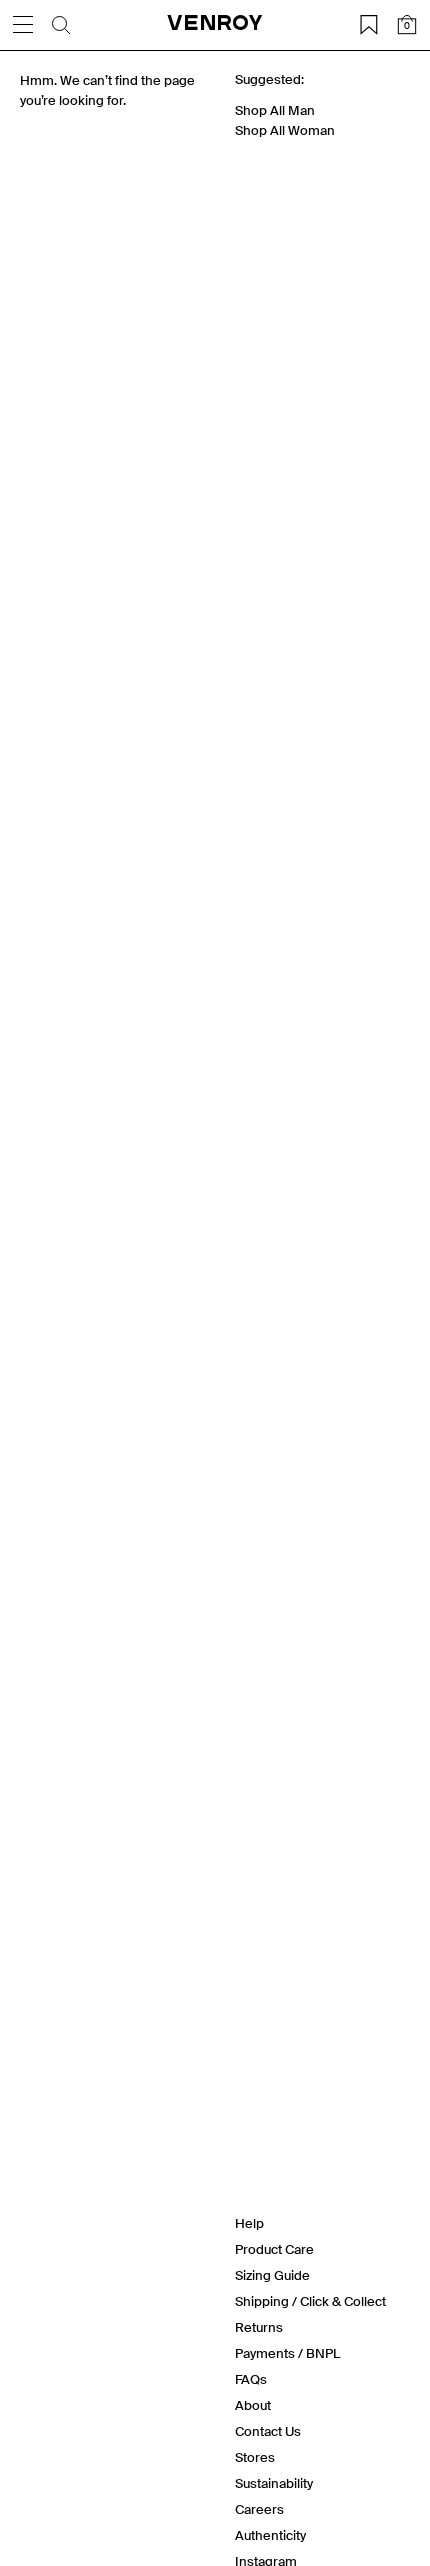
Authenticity (270, 2535)
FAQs (251, 2379)
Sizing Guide (272, 2275)
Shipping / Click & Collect (310, 2301)
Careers (259, 2509)
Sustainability (274, 2483)
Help (249, 2223)
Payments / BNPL (287, 2353)
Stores (255, 2457)
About (253, 2405)
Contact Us (268, 2431)
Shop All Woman (285, 130)
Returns (259, 2327)
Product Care (274, 2249)
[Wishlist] (369, 25)
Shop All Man (275, 110)
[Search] (61, 25)
